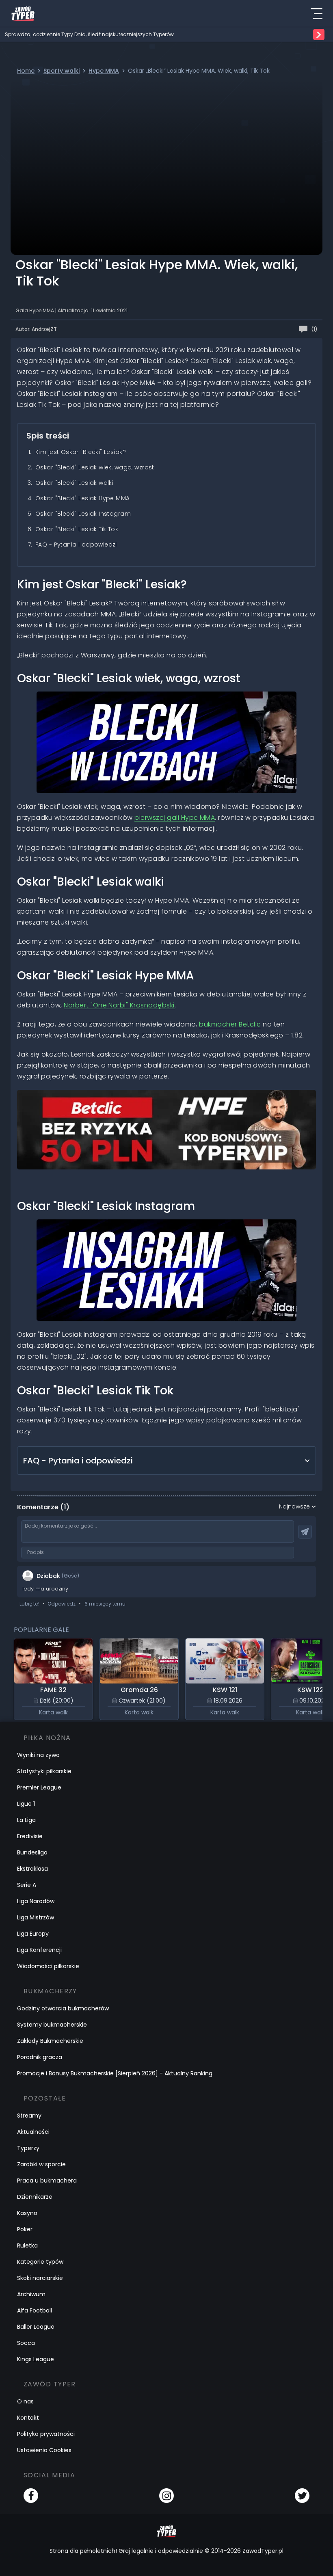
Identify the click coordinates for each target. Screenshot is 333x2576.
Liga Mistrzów (36, 1917)
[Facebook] (31, 2496)
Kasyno (27, 2213)
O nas (25, 2401)
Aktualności (33, 2132)
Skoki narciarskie (40, 2278)
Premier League (39, 1787)
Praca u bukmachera (47, 2181)
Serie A (27, 1885)
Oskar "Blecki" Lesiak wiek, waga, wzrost (95, 467)
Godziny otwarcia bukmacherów (63, 2008)
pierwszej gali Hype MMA (175, 818)
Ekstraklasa (32, 1869)
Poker (25, 2229)
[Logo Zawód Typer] (23, 13)
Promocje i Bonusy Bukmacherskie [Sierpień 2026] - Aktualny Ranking (115, 2073)
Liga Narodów (36, 1901)
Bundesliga (32, 1852)
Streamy (29, 2116)
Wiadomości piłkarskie (48, 1966)
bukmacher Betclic (230, 1024)
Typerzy (28, 2148)
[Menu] (316, 13)
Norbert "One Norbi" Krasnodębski (119, 1005)
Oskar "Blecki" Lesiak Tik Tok (77, 529)
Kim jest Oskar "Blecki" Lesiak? (81, 452)
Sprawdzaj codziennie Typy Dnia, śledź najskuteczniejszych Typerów (89, 35)
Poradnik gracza (40, 2057)
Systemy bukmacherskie (52, 2025)
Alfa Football (35, 2310)
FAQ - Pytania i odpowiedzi (76, 545)
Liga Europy (33, 1934)
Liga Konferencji (39, 1950)
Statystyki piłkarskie (44, 1771)
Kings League (36, 2359)
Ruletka (27, 2245)
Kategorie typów (40, 2262)
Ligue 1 (26, 1804)
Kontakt (28, 2418)
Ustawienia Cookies (44, 2450)
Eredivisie (30, 1836)
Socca (26, 2343)
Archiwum (31, 2294)
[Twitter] (302, 2496)
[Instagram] (166, 2496)
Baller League (36, 2327)
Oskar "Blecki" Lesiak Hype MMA (83, 498)
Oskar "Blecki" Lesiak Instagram (83, 514)
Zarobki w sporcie (41, 2164)
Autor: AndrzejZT (36, 329)
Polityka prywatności (46, 2434)
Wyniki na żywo (38, 1755)
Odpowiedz (62, 1604)
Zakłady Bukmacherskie (50, 2041)
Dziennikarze (35, 2197)
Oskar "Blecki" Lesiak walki (74, 483)
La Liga (26, 1820)
